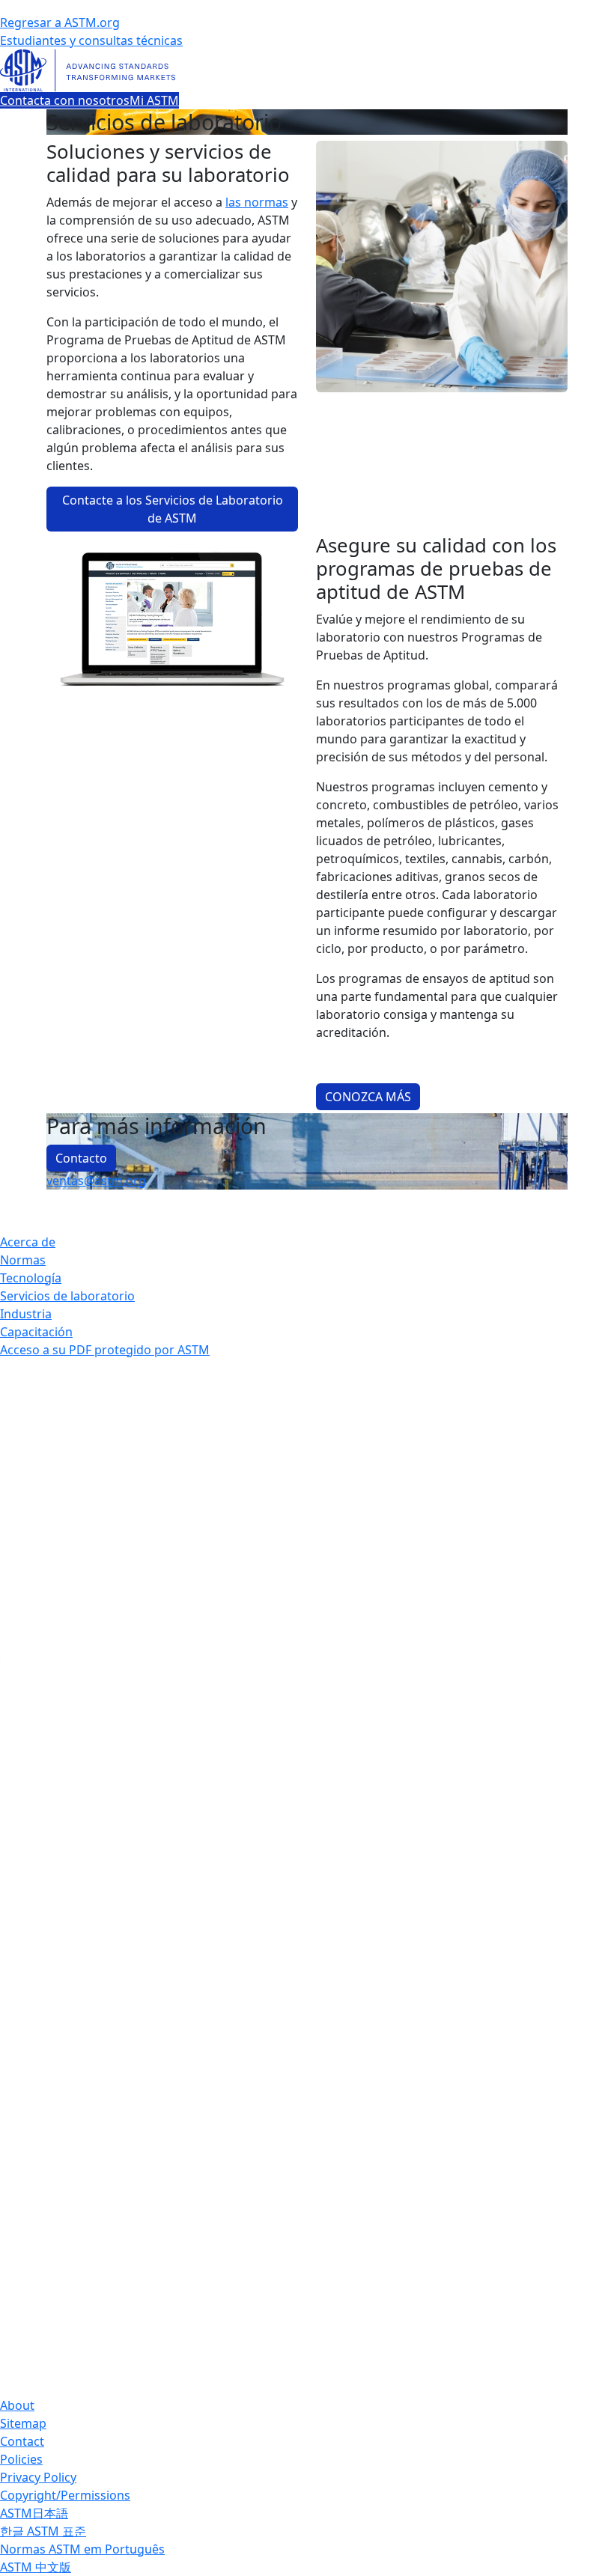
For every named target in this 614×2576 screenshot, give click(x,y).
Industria (26, 1314)
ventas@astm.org (96, 1181)
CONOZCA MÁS (368, 1097)
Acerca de (28, 1242)
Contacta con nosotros (65, 100)
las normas (257, 202)
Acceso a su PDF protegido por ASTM (105, 1350)
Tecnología (31, 1278)
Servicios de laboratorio (67, 1296)
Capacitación (36, 1332)
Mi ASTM (154, 100)
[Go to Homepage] (307, 70)
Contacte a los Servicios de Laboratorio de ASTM (173, 509)
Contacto (81, 1158)
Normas (23, 1260)
